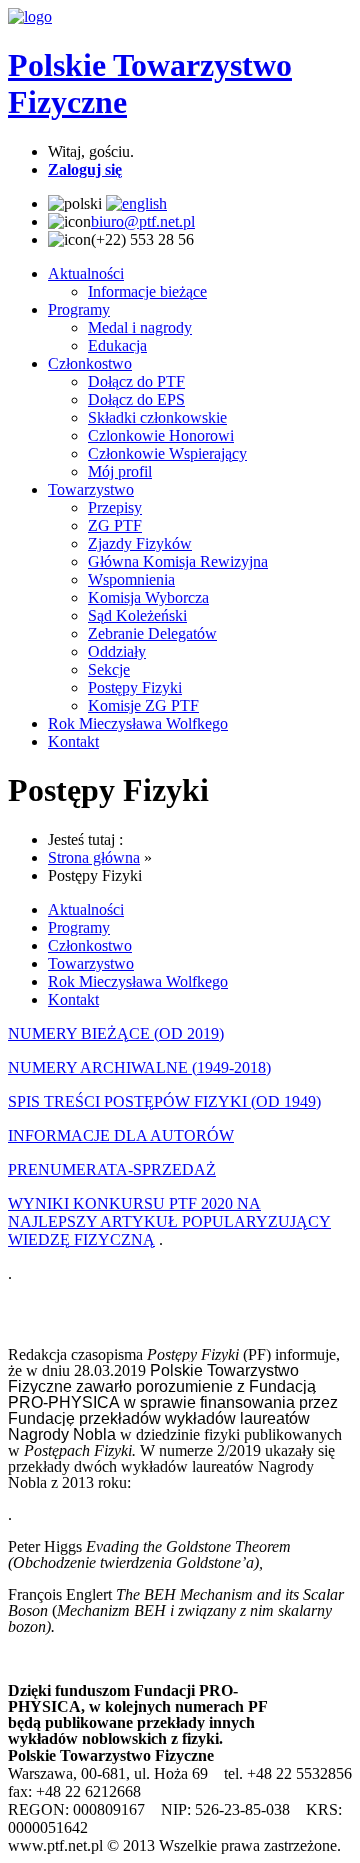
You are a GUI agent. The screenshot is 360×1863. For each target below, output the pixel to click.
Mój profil (120, 471)
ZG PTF (115, 525)
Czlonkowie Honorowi (161, 435)
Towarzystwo (91, 489)
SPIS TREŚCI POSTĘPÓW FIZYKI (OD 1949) (164, 1101)
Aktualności (86, 273)
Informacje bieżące (147, 291)
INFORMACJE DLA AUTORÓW (121, 1135)
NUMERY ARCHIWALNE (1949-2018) (139, 1067)
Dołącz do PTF (136, 381)
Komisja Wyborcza (148, 597)
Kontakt (73, 741)
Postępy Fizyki (135, 687)
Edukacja (117, 345)
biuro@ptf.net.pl (143, 221)
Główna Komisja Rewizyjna (178, 561)
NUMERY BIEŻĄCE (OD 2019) (116, 1033)
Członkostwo (90, 363)
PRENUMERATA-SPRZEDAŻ (112, 1169)
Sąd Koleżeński (137, 615)
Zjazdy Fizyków (140, 543)
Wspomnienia (131, 579)
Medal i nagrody (140, 327)
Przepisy (115, 507)
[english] (136, 203)
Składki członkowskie (157, 417)
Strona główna (94, 857)
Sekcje (109, 669)
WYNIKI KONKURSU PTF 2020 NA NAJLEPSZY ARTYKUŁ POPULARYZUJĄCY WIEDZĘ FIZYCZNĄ (169, 1221)
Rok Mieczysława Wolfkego (138, 723)
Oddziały (117, 651)
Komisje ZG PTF (143, 705)
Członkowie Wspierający (167, 453)
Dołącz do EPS (136, 399)
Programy (79, 309)
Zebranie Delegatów (152, 633)
